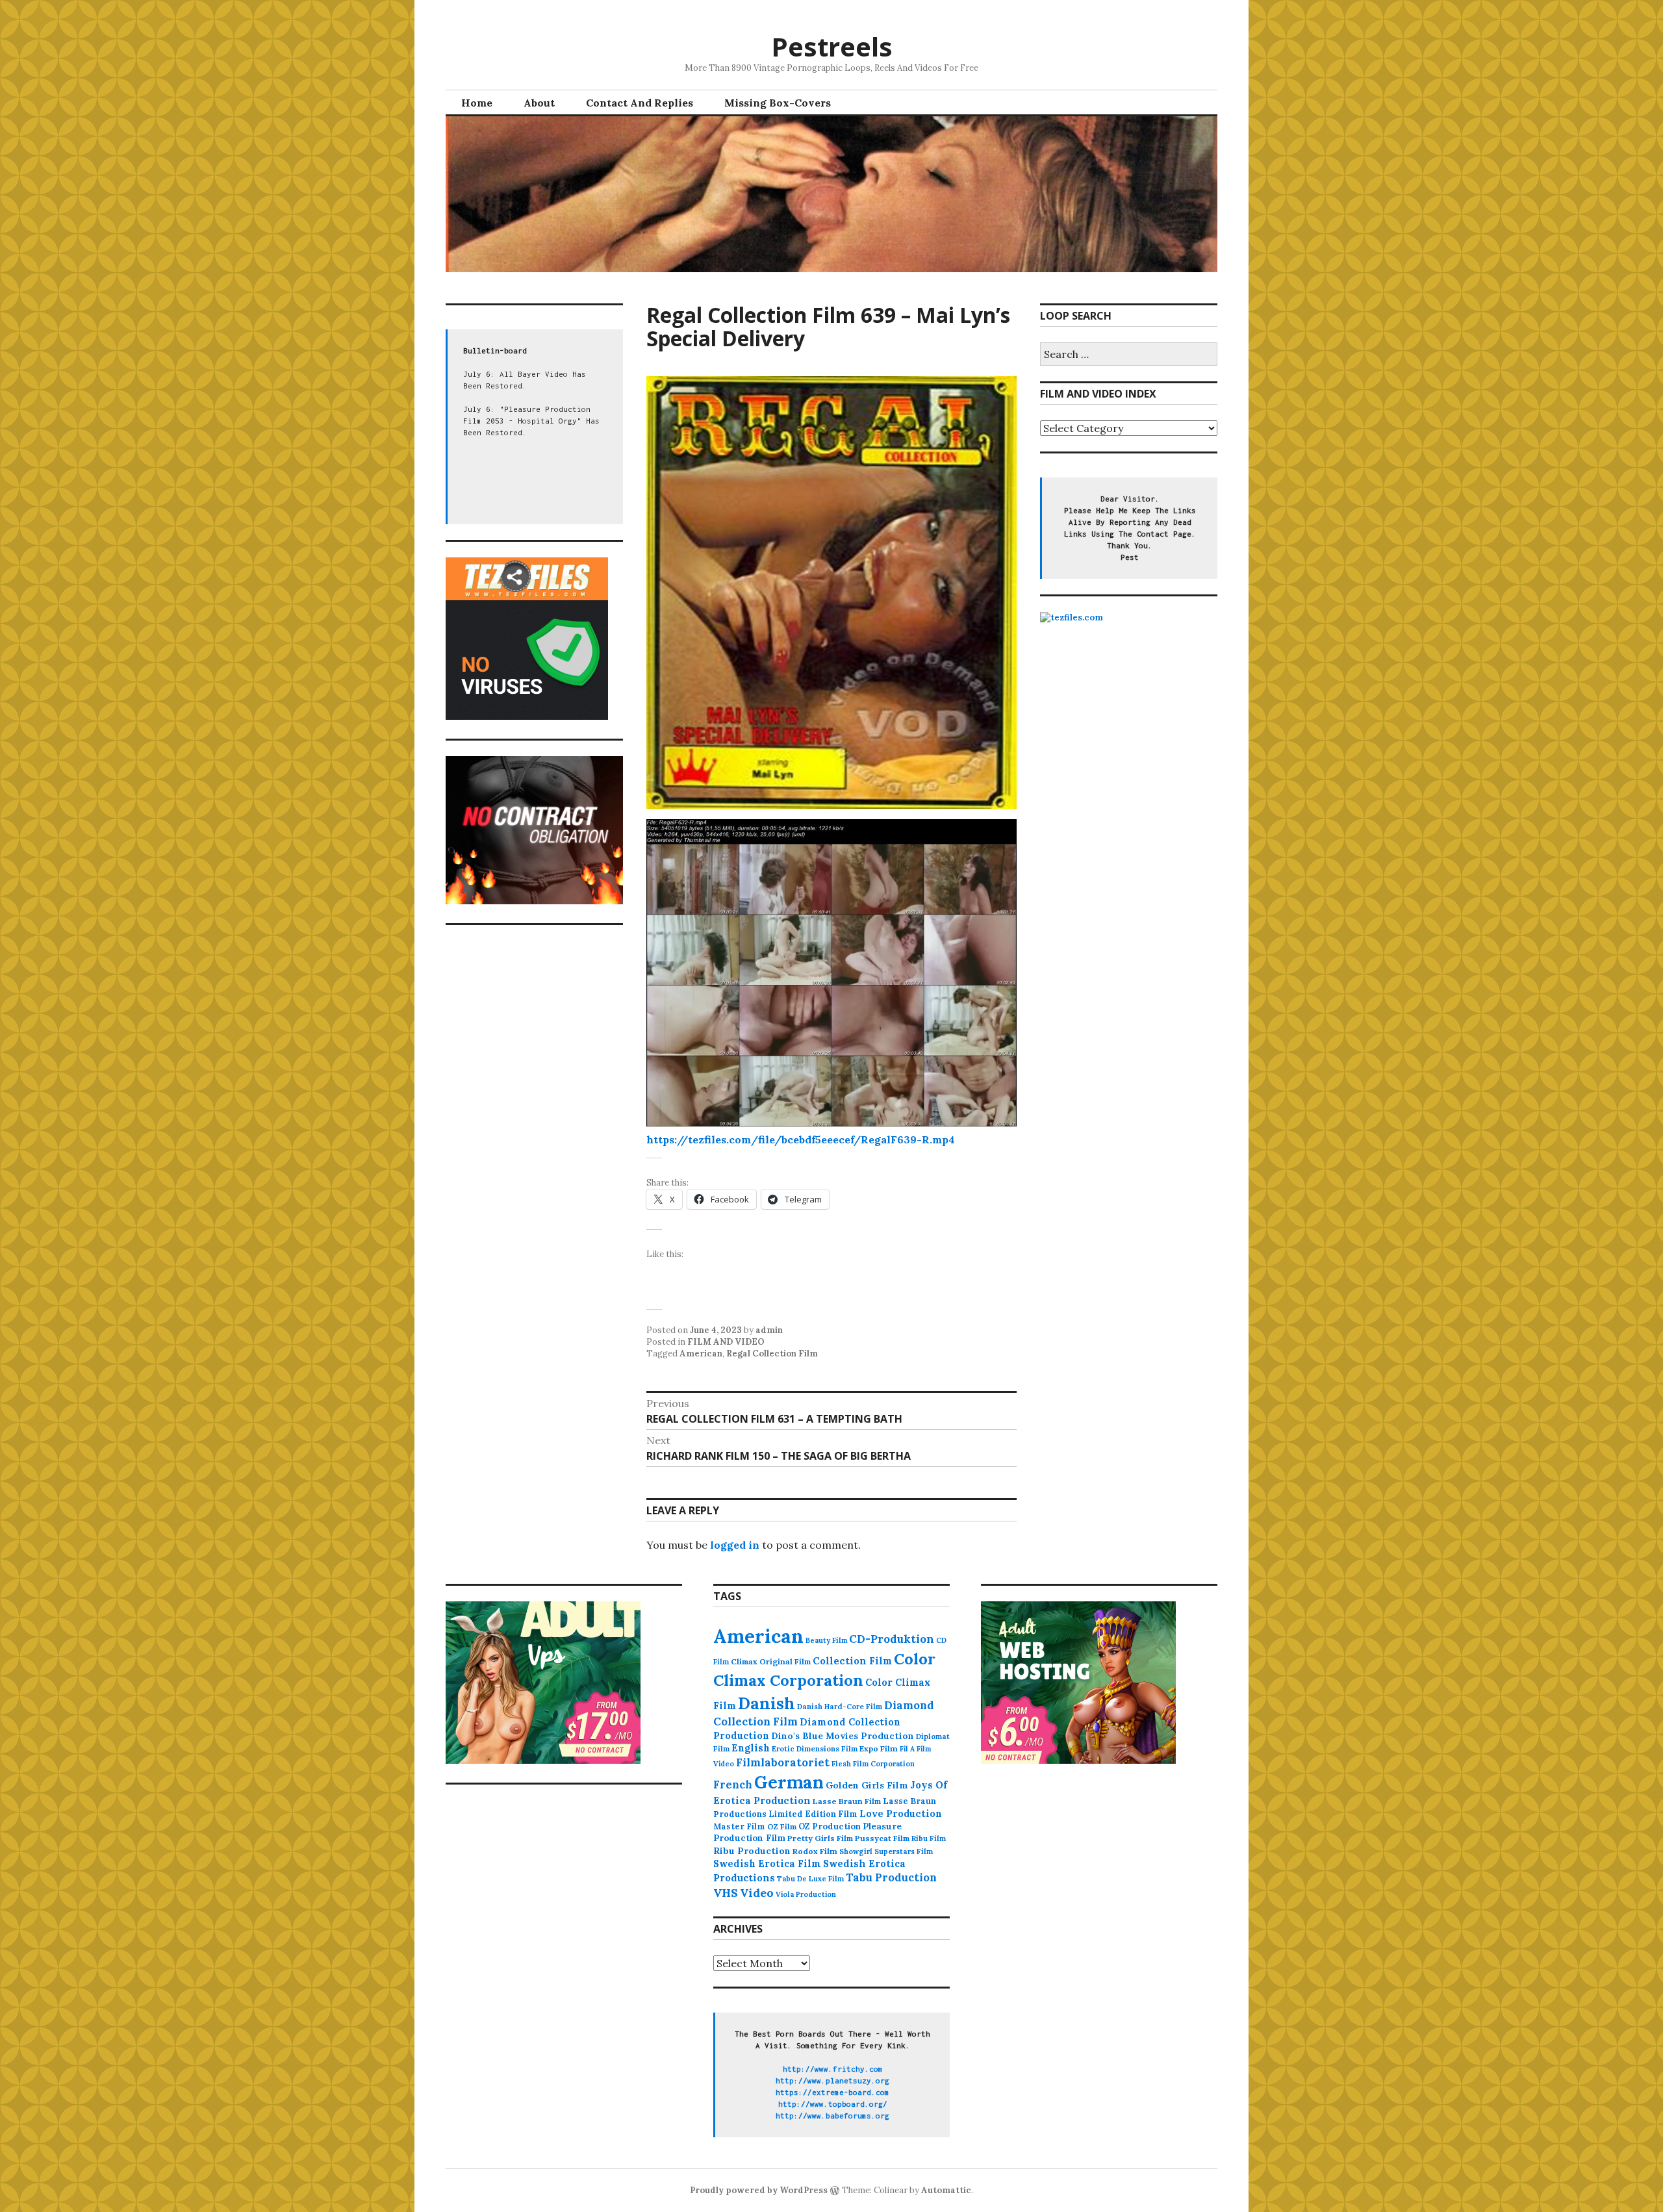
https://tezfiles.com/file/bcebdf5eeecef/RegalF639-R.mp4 (801, 1139)
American (701, 1354)
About (539, 103)
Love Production (901, 1814)
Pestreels (832, 46)
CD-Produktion (892, 1639)
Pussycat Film (882, 1838)
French (733, 1785)
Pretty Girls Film (820, 1838)
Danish (767, 1703)
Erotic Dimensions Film (815, 1748)
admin (769, 1330)
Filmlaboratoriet (783, 1762)
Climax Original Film (771, 1661)
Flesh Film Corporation (873, 1764)
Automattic (946, 2190)
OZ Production (830, 1826)
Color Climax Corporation (824, 1670)
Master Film (739, 1826)
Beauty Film (826, 1640)
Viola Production (806, 1894)
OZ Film (782, 1826)
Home (477, 103)
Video (757, 1893)
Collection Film (852, 1661)
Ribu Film (929, 1838)
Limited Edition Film (813, 1814)
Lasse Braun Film (847, 1801)
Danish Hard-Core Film (840, 1707)
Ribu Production (752, 1851)
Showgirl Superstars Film (886, 1851)
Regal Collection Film (772, 1354)
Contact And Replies (640, 103)
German (789, 1782)
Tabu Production (891, 1877)
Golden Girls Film (867, 1785)
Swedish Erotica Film (767, 1863)
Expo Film (879, 1748)
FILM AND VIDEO (726, 1342)
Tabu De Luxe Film (810, 1879)
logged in (735, 1545)
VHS (726, 1893)
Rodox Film (815, 1851)
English (751, 1748)
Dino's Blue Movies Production (843, 1736)
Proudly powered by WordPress (759, 2190)
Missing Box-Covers (778, 103)
